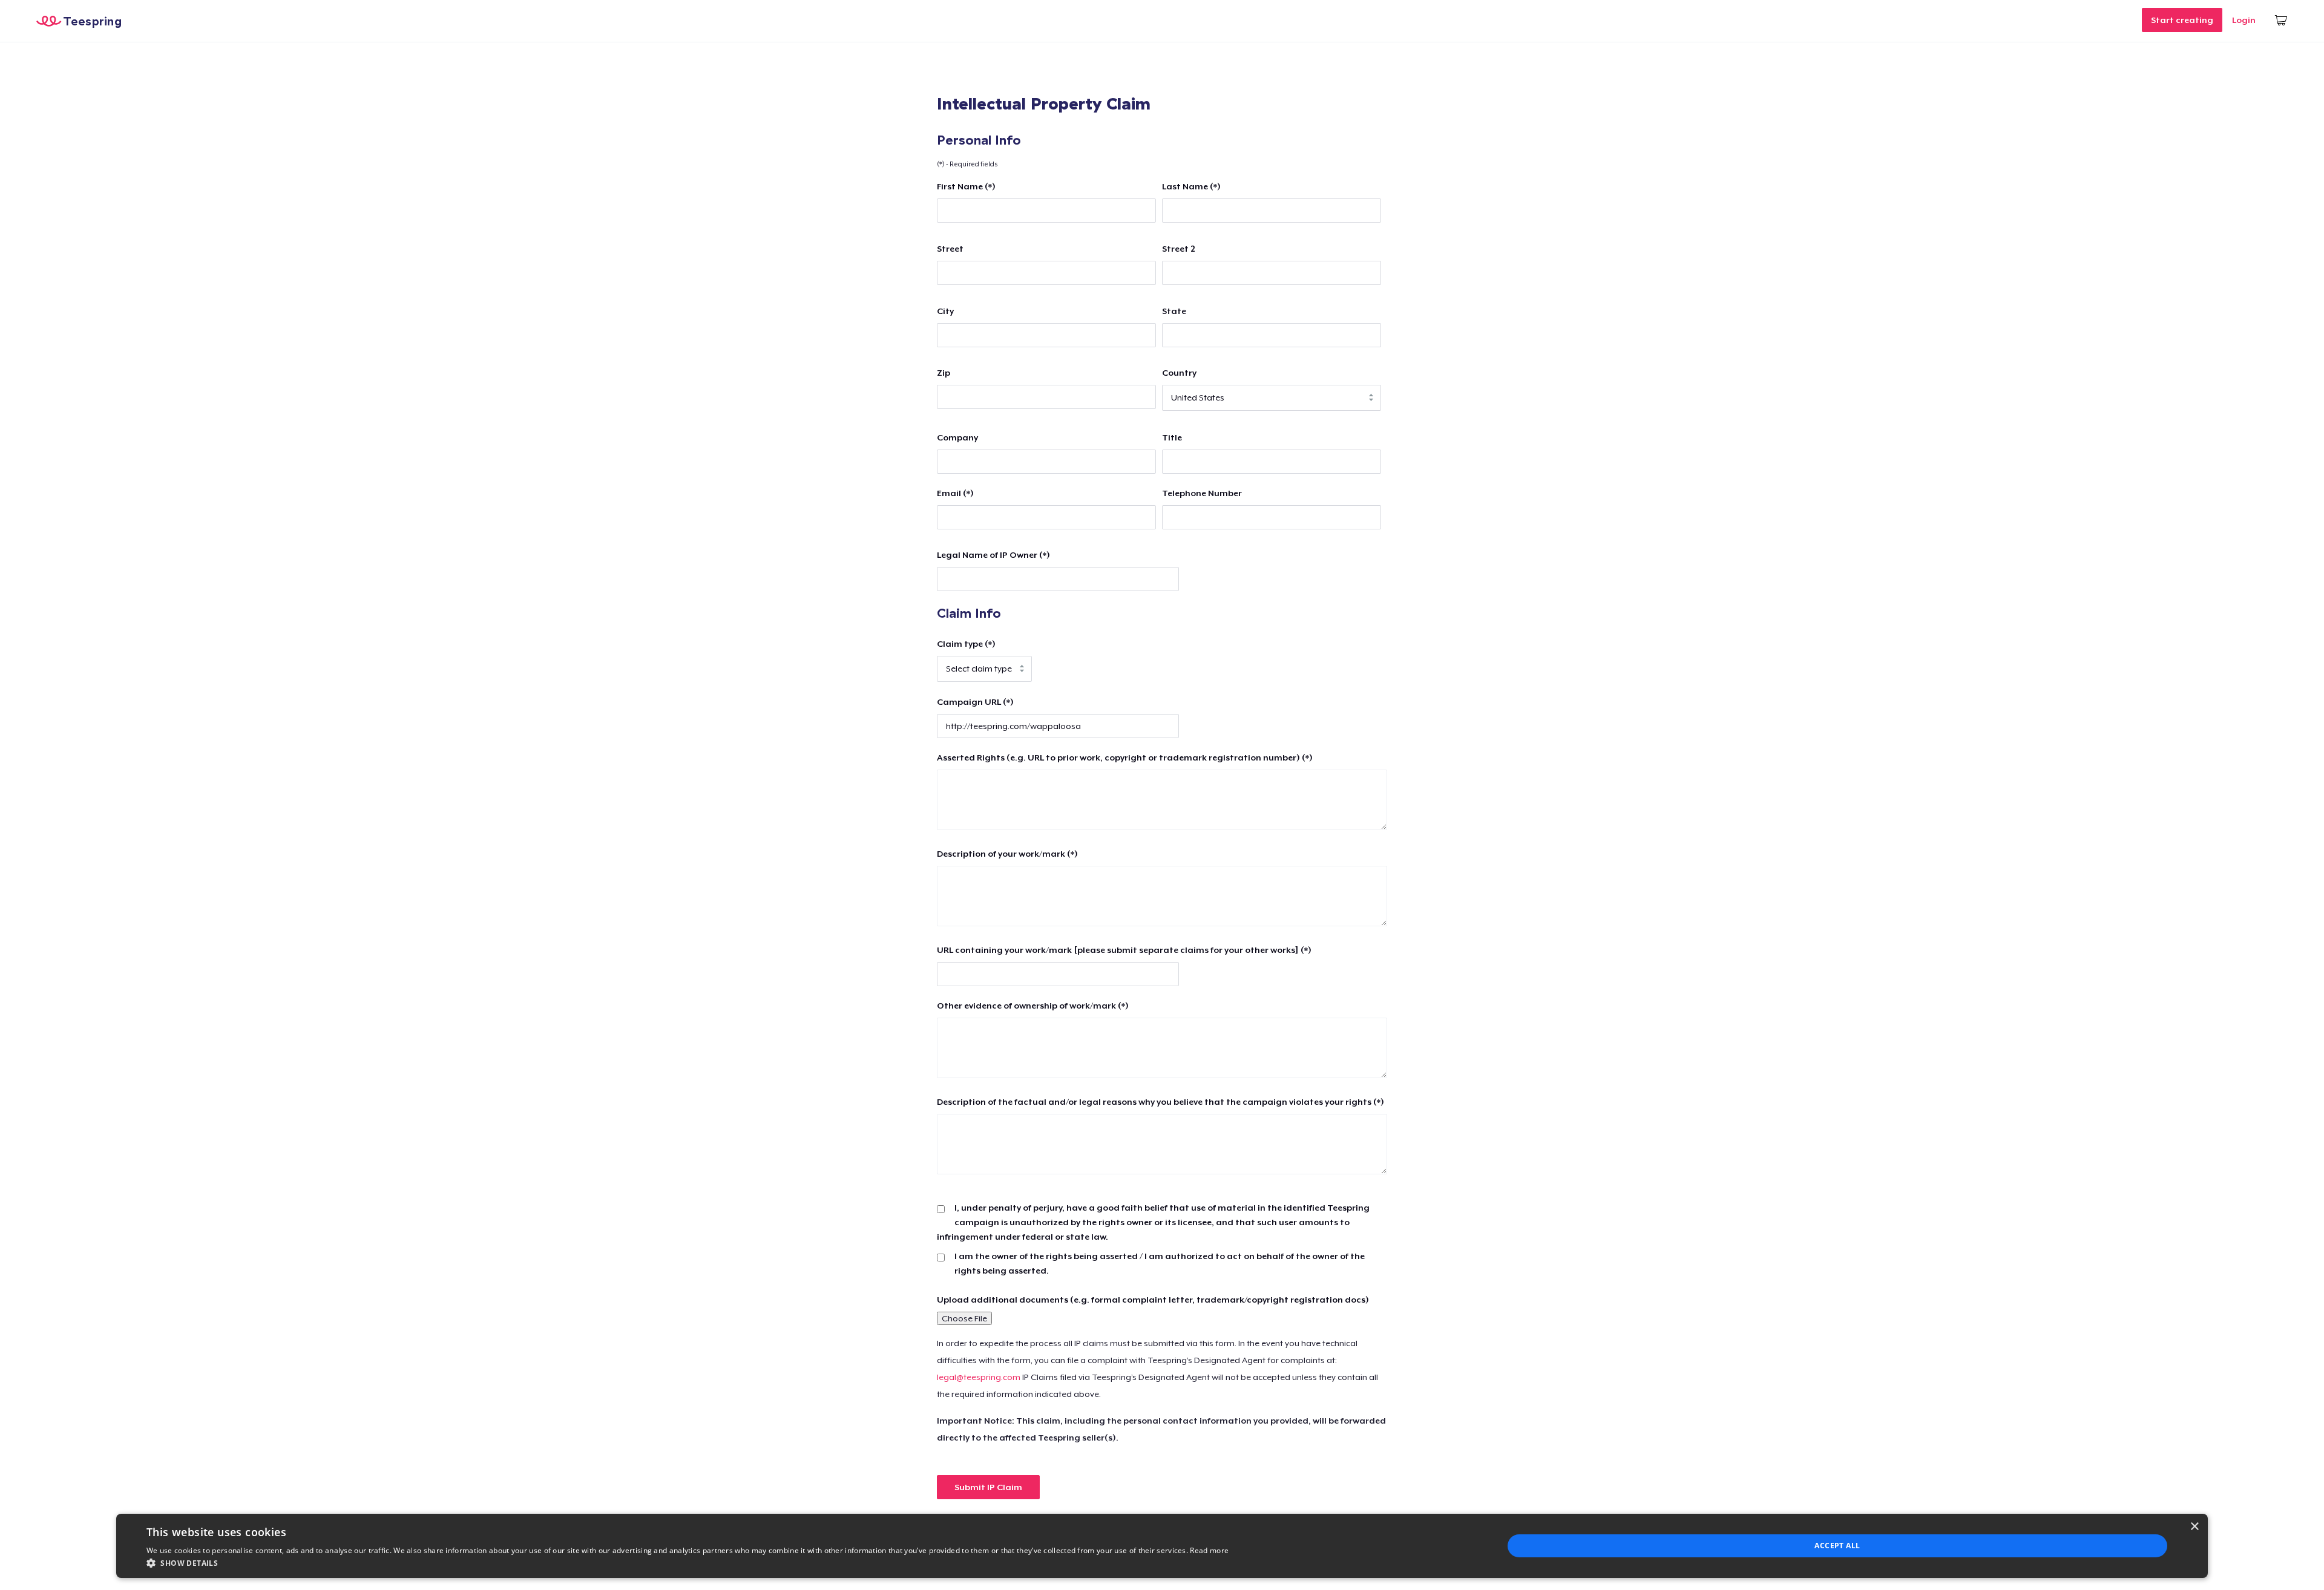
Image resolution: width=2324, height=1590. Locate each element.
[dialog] (1162, 1546)
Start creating (2182, 20)
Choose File (964, 1318)
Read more (1209, 1550)
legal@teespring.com (979, 1377)
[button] (688, 1563)
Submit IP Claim (988, 1487)
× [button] (2194, 1527)
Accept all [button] (1837, 1546)
